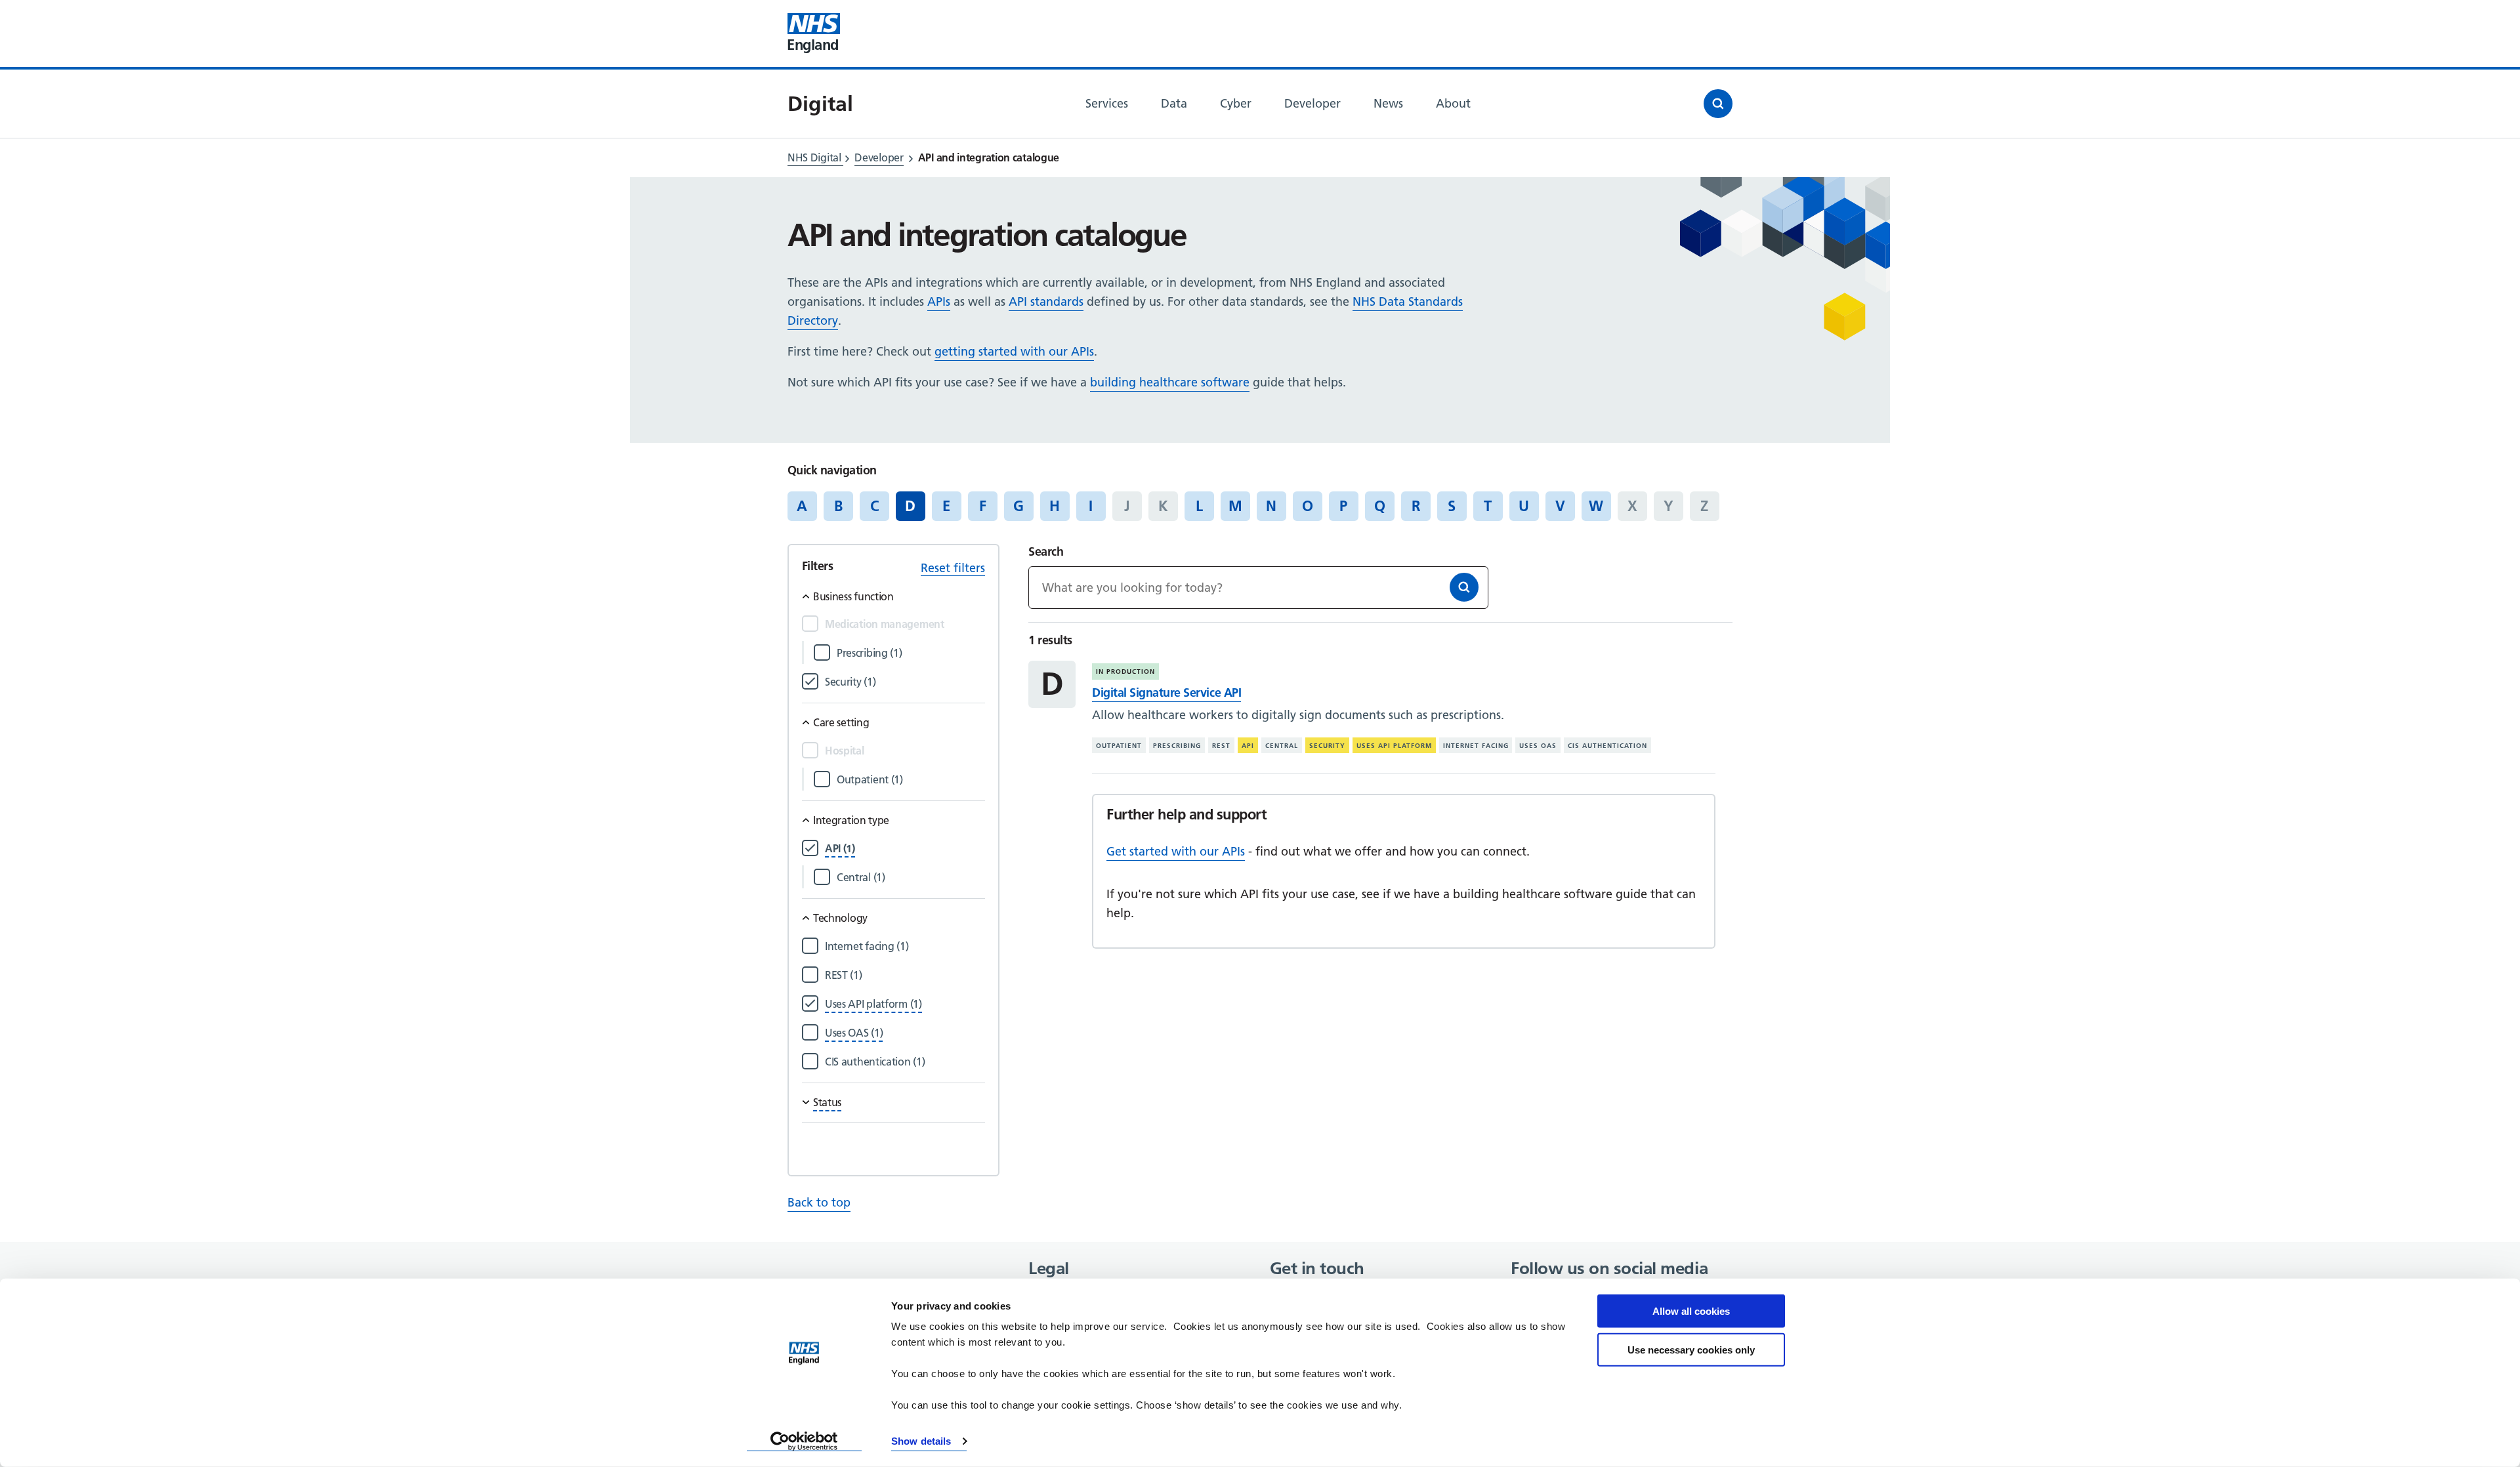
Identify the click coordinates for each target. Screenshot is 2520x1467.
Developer (879, 157)
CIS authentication (1607, 746)
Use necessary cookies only (1691, 1349)
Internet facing (1476, 746)
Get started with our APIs (1176, 851)
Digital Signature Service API (1166, 692)
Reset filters (953, 568)
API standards (1046, 301)
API (1248, 746)
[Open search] (1718, 104)
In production (1125, 672)
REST (1221, 746)
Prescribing (1177, 746)
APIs (939, 301)
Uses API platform (1394, 746)
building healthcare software (1170, 382)
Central (1282, 746)
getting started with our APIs (1014, 351)
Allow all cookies (1691, 1311)
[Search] (1464, 587)
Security (1327, 746)
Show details (921, 1441)
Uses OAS (1538, 746)
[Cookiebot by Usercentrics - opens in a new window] (804, 1441)
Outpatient (1119, 746)
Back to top (819, 1202)
